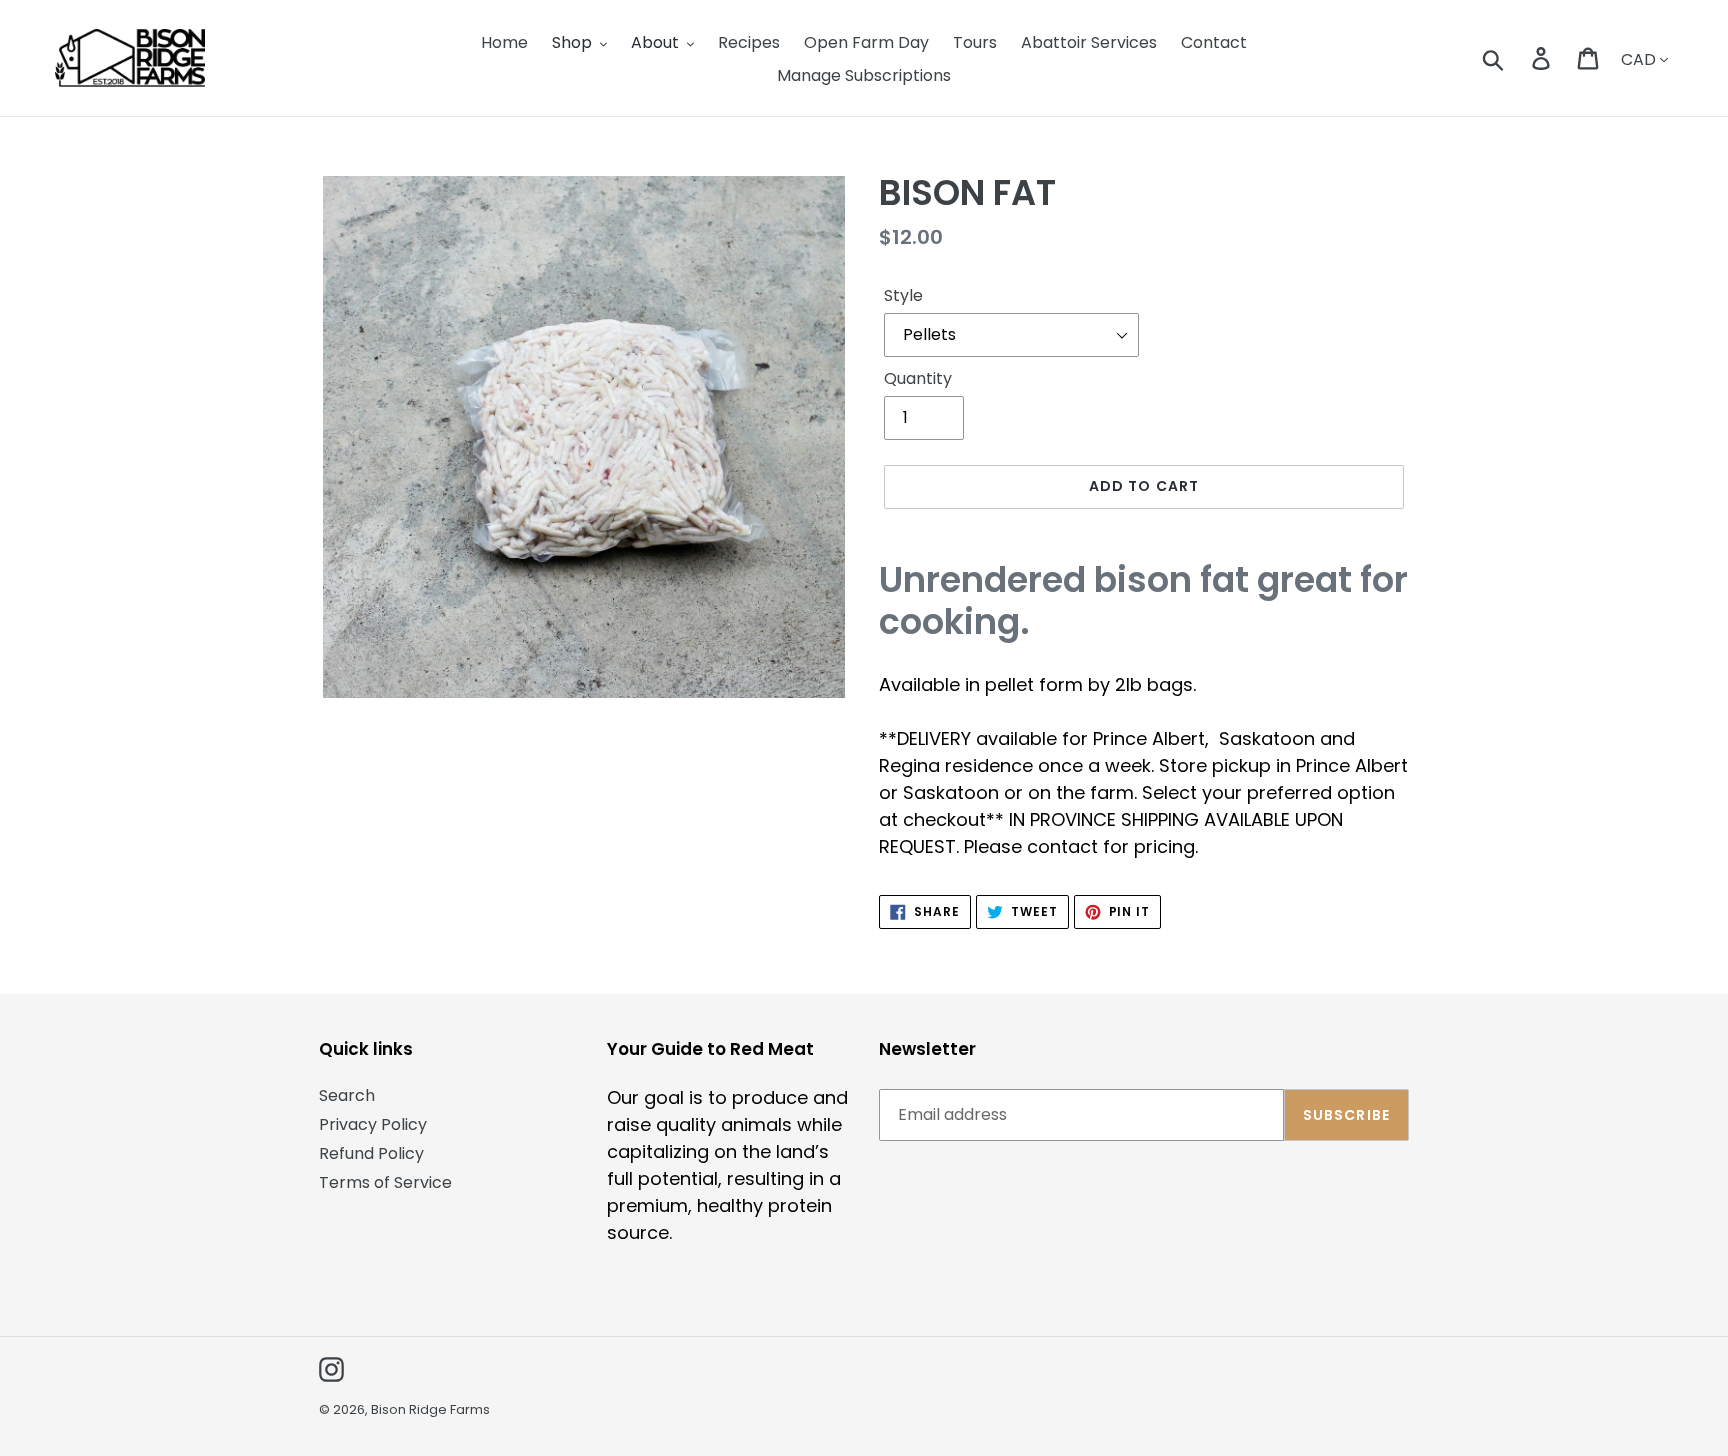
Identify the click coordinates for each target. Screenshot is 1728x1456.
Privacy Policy (373, 1124)
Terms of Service (385, 1182)
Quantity (918, 378)
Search (347, 1095)
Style (903, 295)
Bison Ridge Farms (430, 1409)
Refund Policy (371, 1153)
